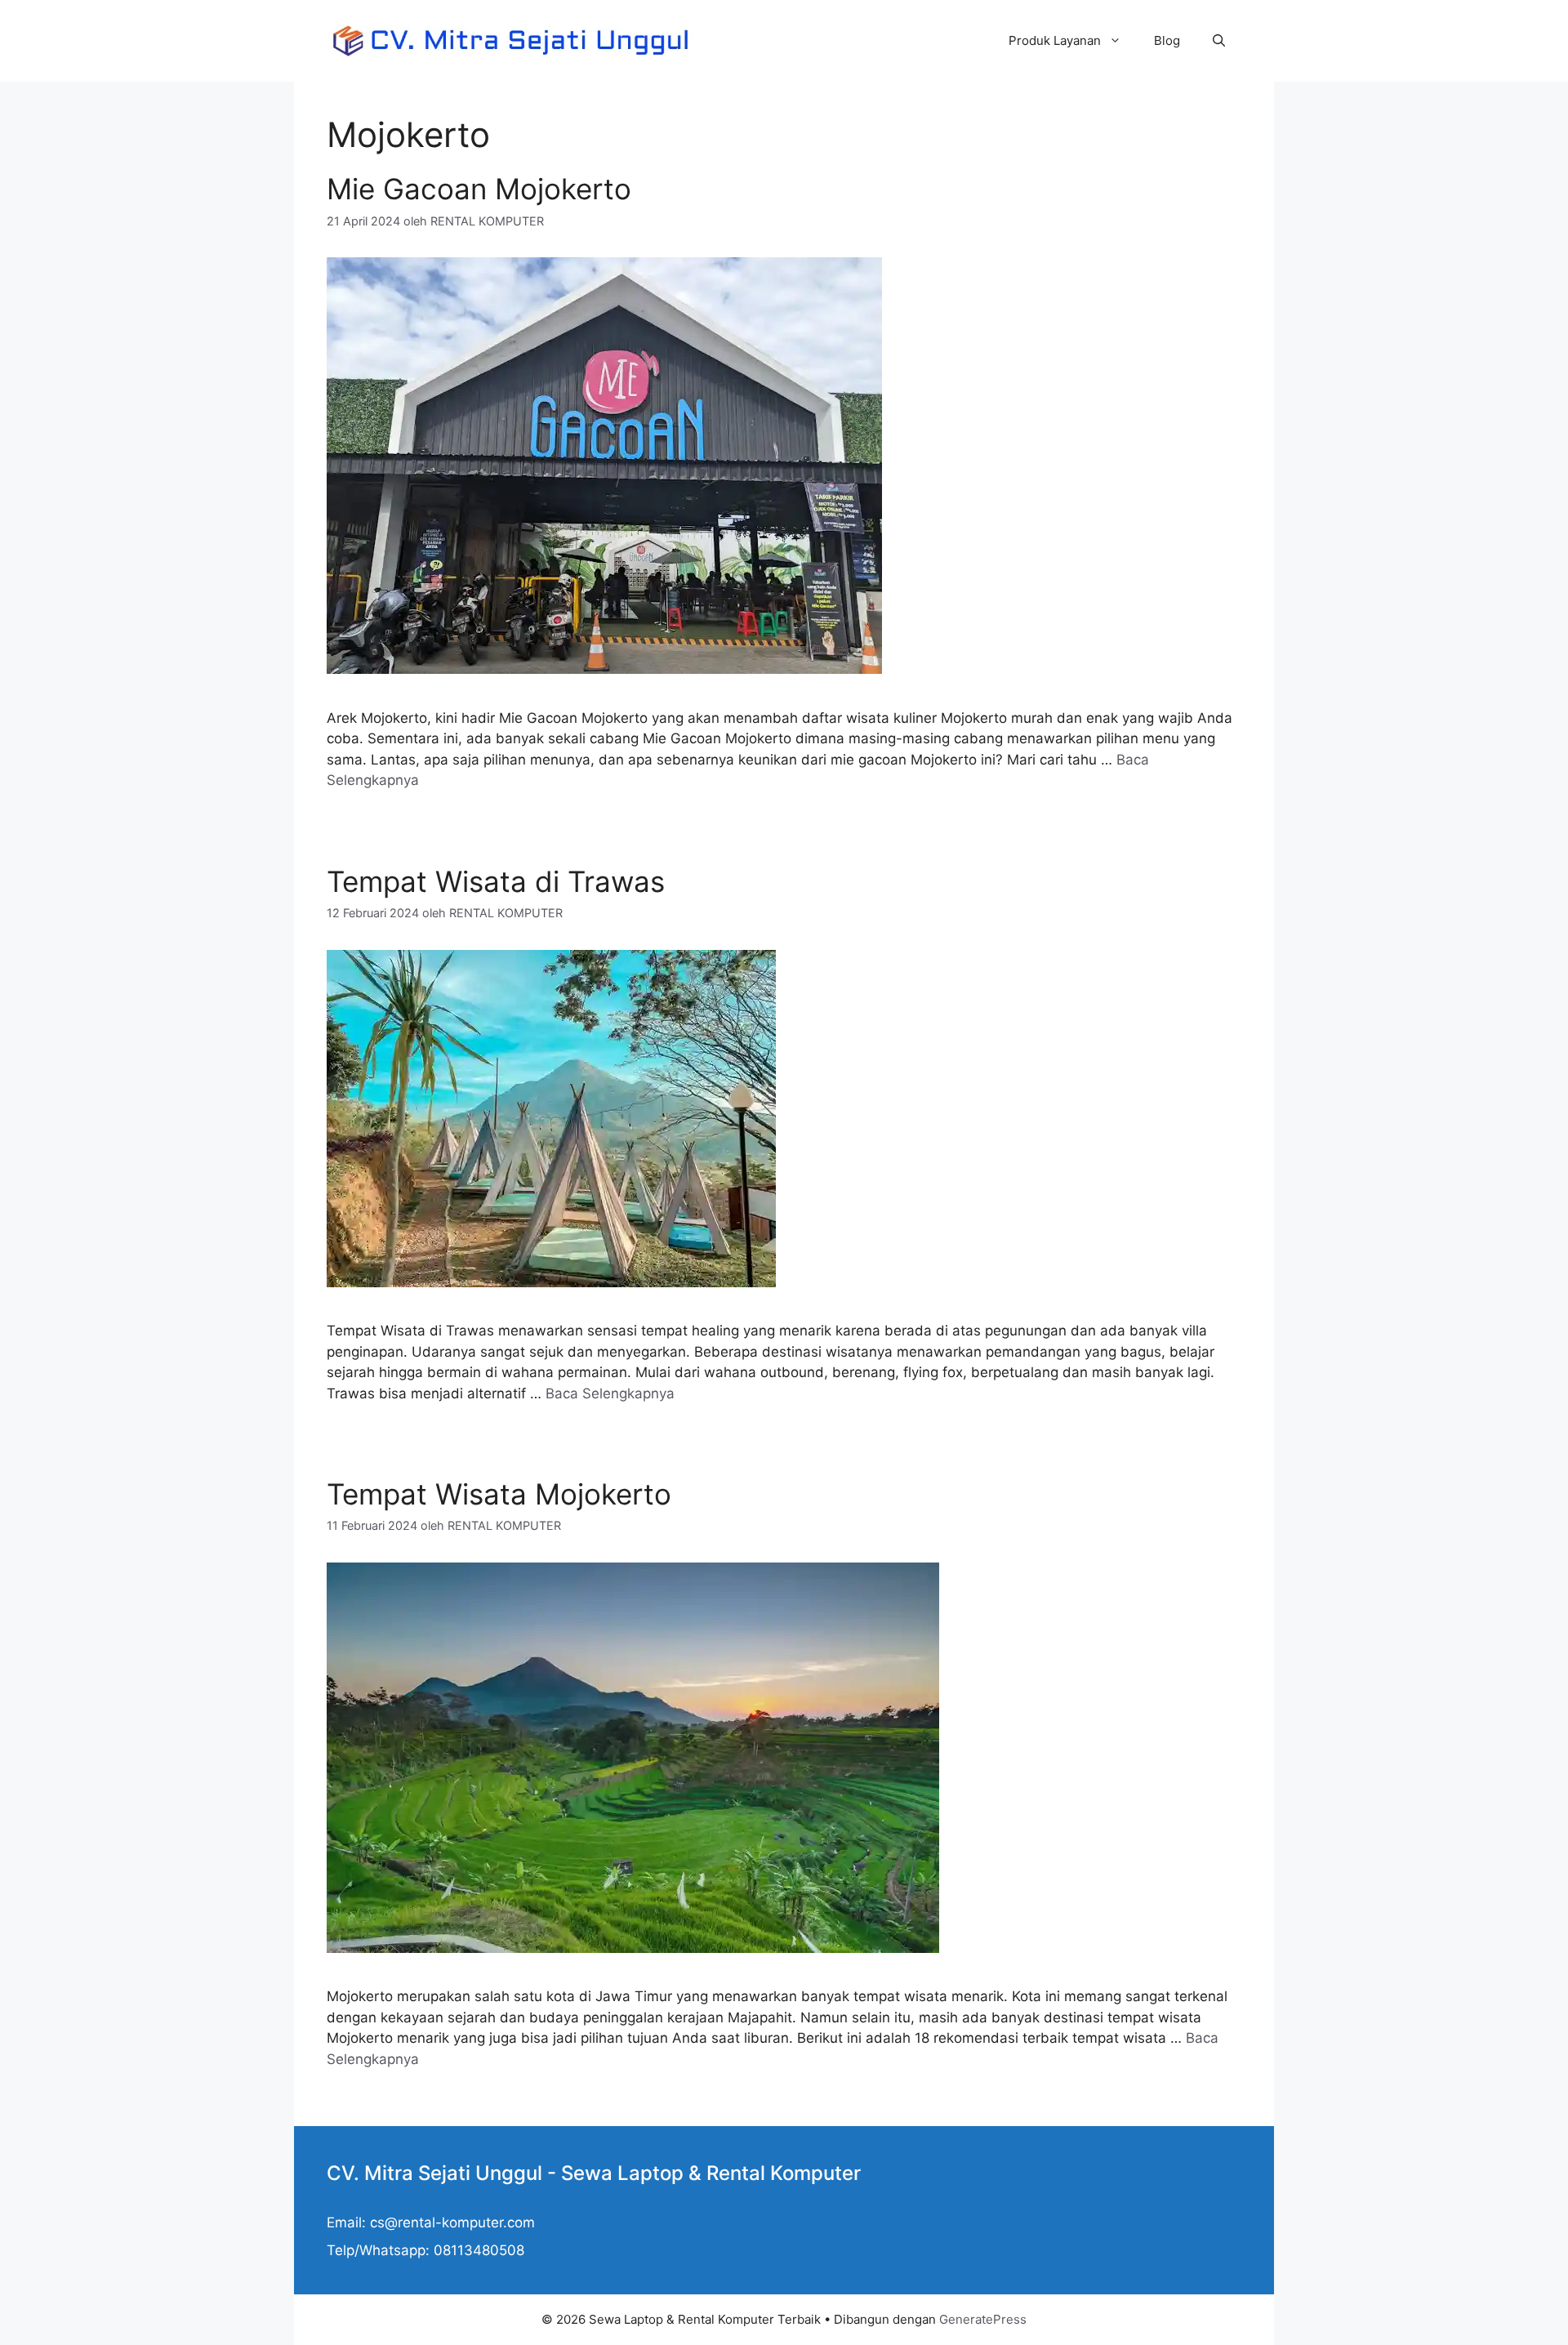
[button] (1219, 41)
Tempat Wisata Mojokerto (499, 1494)
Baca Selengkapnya (610, 1393)
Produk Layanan (1055, 40)
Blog (1167, 40)
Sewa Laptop (622, 2173)
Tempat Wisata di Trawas (496, 881)
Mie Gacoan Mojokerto (479, 189)
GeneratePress (983, 2319)
